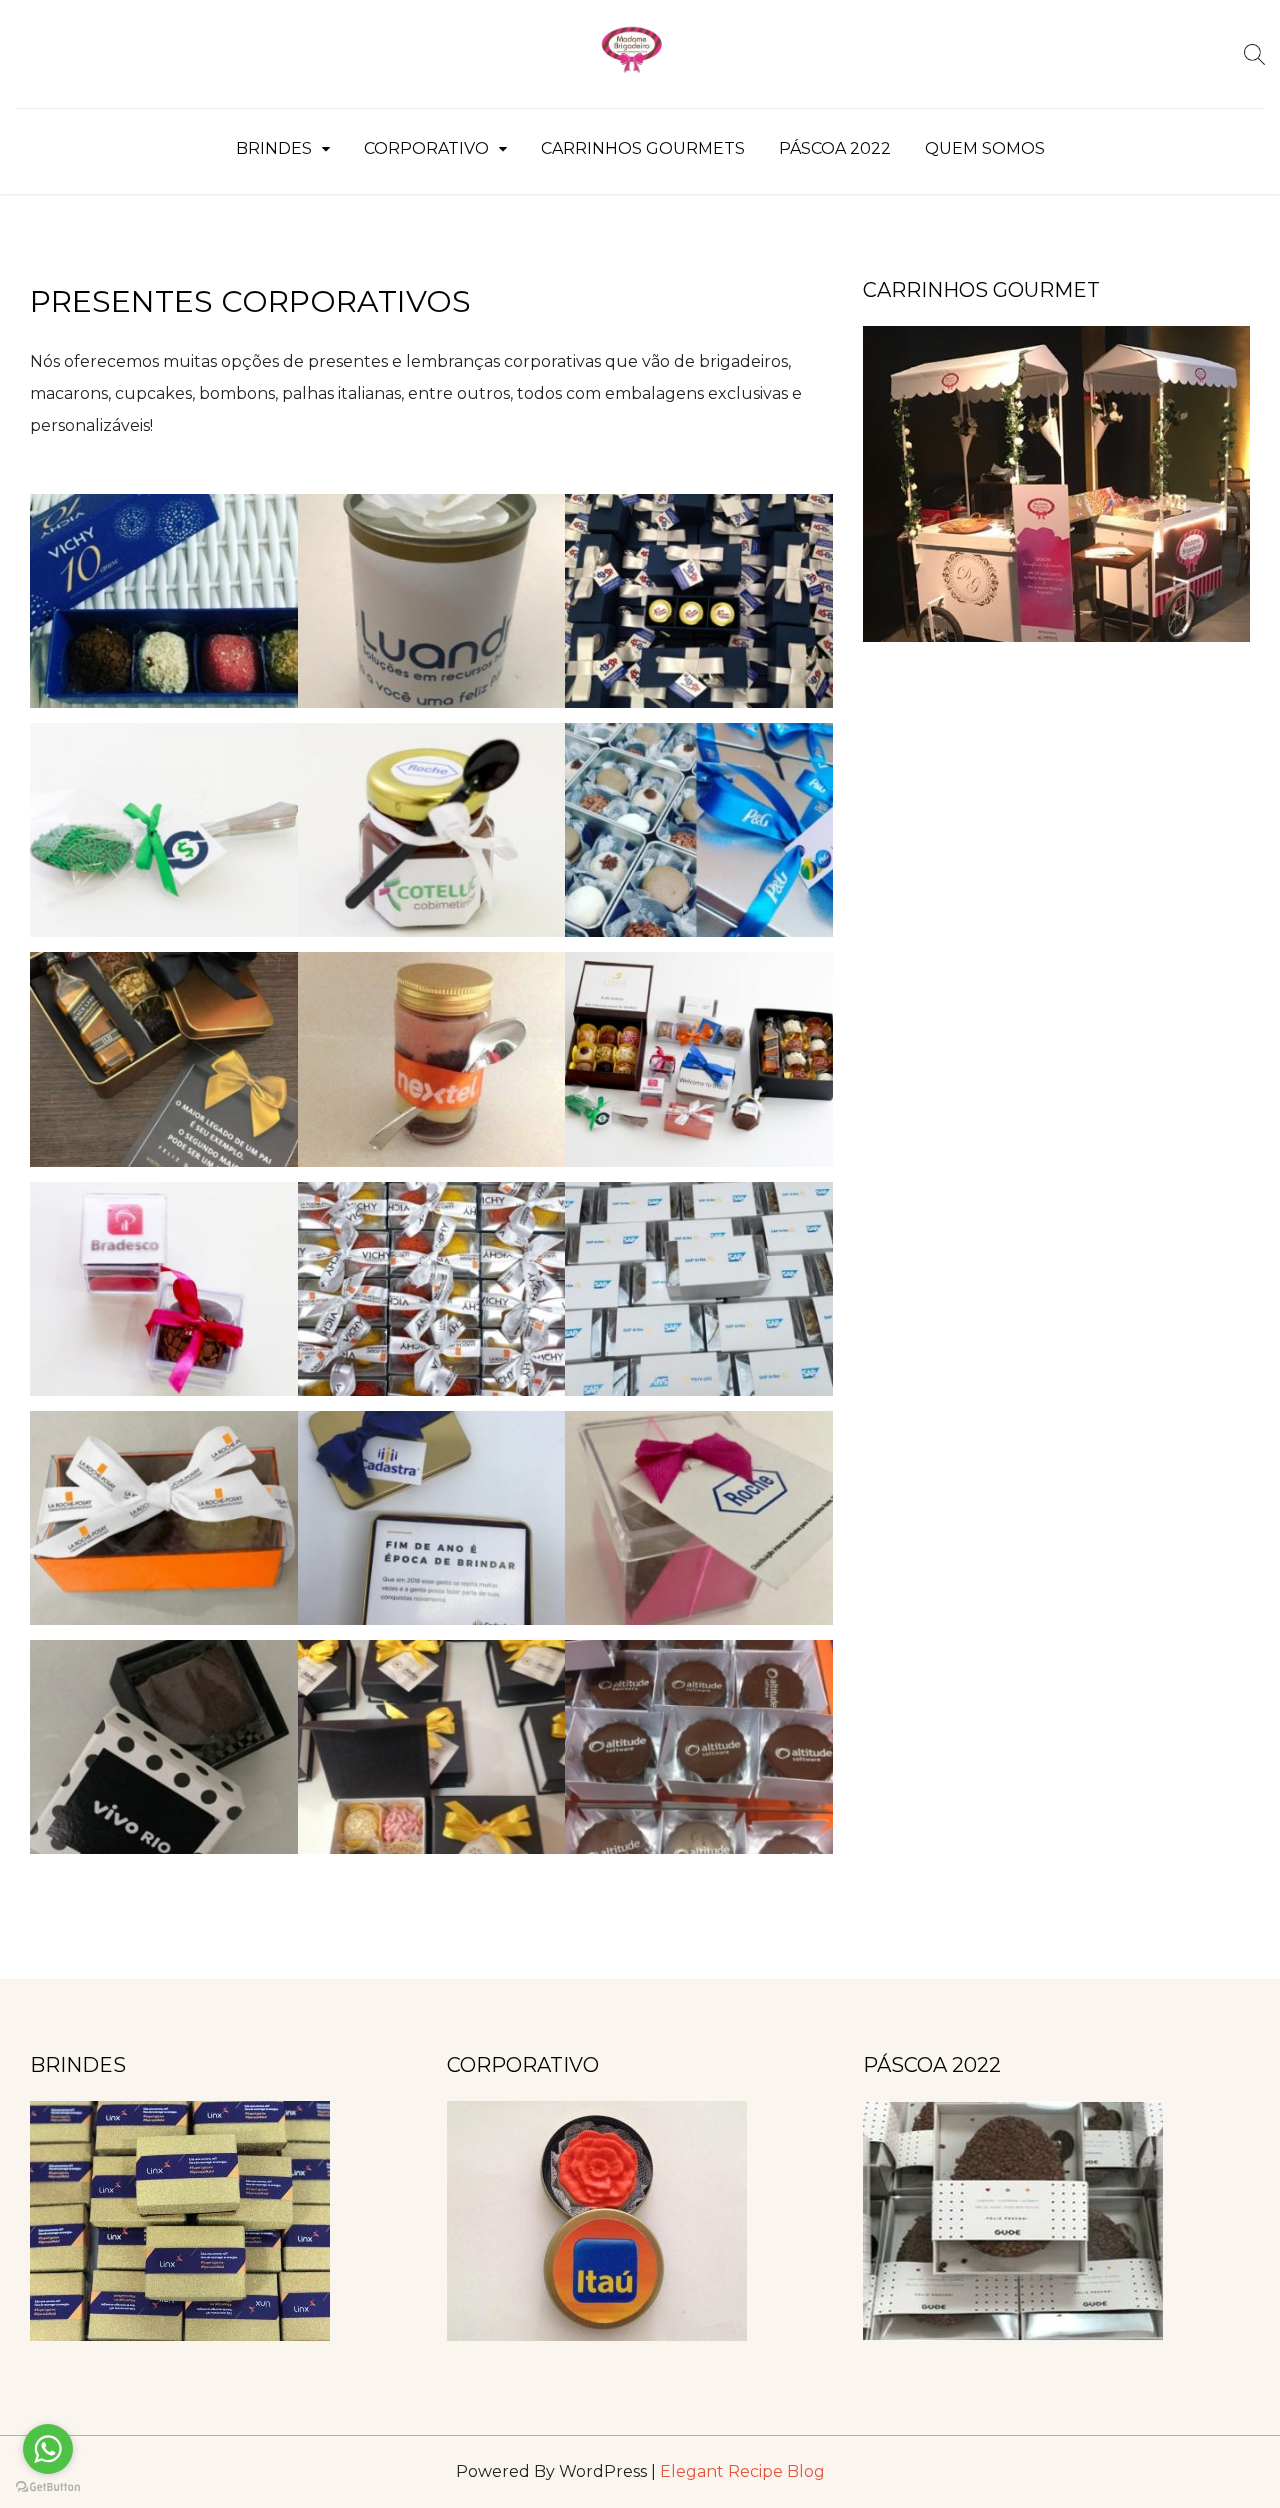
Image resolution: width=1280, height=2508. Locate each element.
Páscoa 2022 (835, 148)
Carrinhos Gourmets (643, 148)
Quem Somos (985, 148)
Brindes (274, 148)
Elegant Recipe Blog (742, 2471)
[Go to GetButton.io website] (48, 2487)
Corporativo (426, 148)
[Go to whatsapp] (48, 2449)
